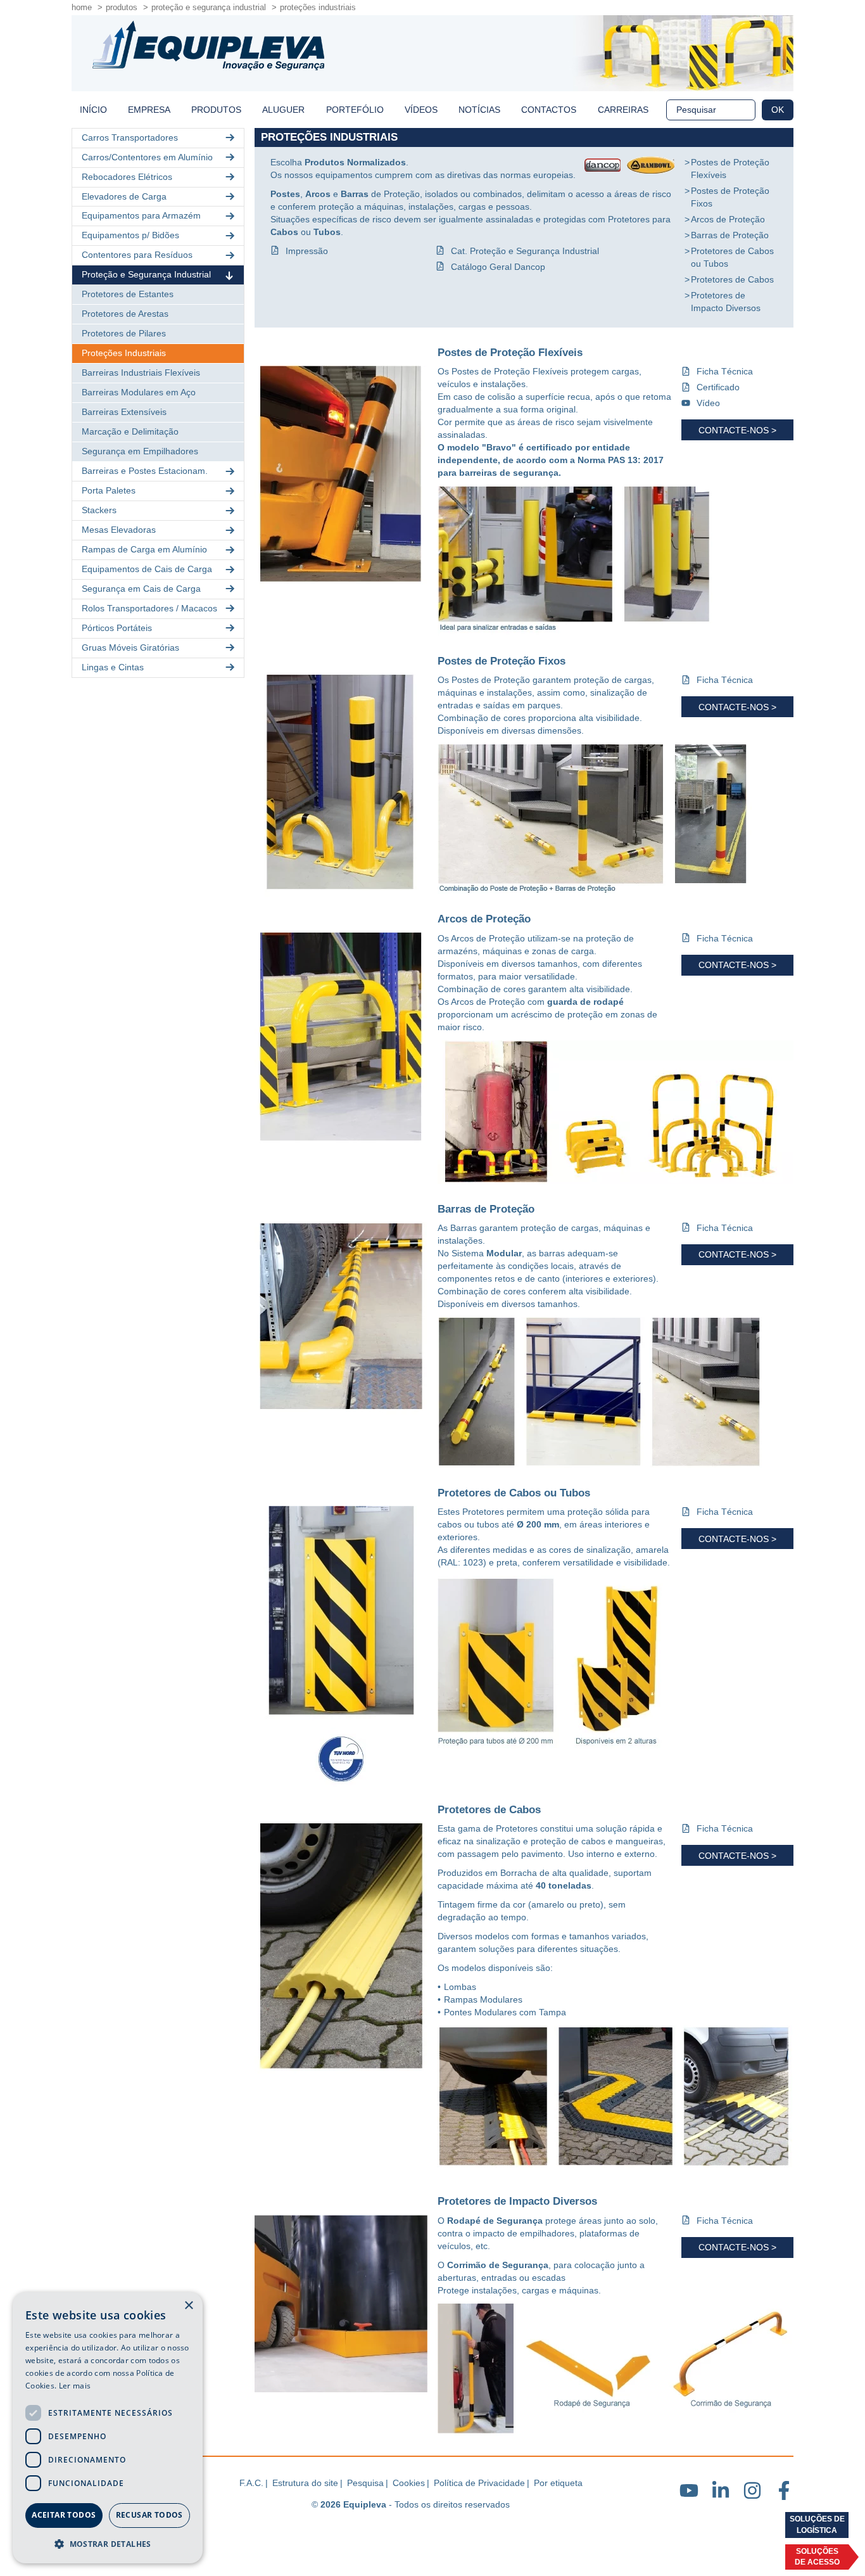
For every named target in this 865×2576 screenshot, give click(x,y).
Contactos (549, 110)
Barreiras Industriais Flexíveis (141, 373)
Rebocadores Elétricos (127, 177)
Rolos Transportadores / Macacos (149, 608)
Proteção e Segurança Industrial (209, 7)
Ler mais (75, 2386)
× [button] (188, 2306)
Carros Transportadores (130, 137)
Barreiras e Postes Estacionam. (145, 471)
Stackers (99, 510)
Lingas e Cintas (113, 667)
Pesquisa (365, 2483)
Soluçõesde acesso (817, 2557)
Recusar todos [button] (149, 2515)
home (82, 7)
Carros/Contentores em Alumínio (147, 157)
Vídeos (421, 110)
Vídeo (708, 403)
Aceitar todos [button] (64, 2515)
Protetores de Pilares (124, 333)
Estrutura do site (305, 2483)
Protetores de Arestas (125, 314)
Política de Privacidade (479, 2483)
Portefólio (355, 110)
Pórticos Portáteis (117, 628)
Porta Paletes (109, 490)
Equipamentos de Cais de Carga (147, 569)
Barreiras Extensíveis (124, 412)
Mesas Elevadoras (119, 530)
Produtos (122, 7)
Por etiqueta (558, 2483)
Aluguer (283, 110)
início (93, 110)
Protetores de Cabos (732, 279)
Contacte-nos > (737, 430)
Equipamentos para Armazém (141, 215)
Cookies (409, 2483)
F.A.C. (251, 2483)
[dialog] (108, 2428)
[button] (108, 2543)
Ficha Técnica (725, 371)
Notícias (479, 110)
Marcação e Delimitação (130, 431)
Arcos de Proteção (728, 219)
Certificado (718, 387)
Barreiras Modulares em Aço (139, 392)
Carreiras (623, 110)
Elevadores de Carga (124, 196)
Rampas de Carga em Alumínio (144, 549)
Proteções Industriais (318, 7)
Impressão (307, 251)
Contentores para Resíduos (137, 255)
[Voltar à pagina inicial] (208, 46)
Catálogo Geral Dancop (498, 267)
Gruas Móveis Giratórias (130, 647)
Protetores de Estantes (128, 294)
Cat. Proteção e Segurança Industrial (525, 251)
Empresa (149, 110)
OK (778, 110)
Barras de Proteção (730, 235)
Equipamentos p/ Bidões (130, 235)
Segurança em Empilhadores (140, 451)
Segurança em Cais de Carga (141, 589)
